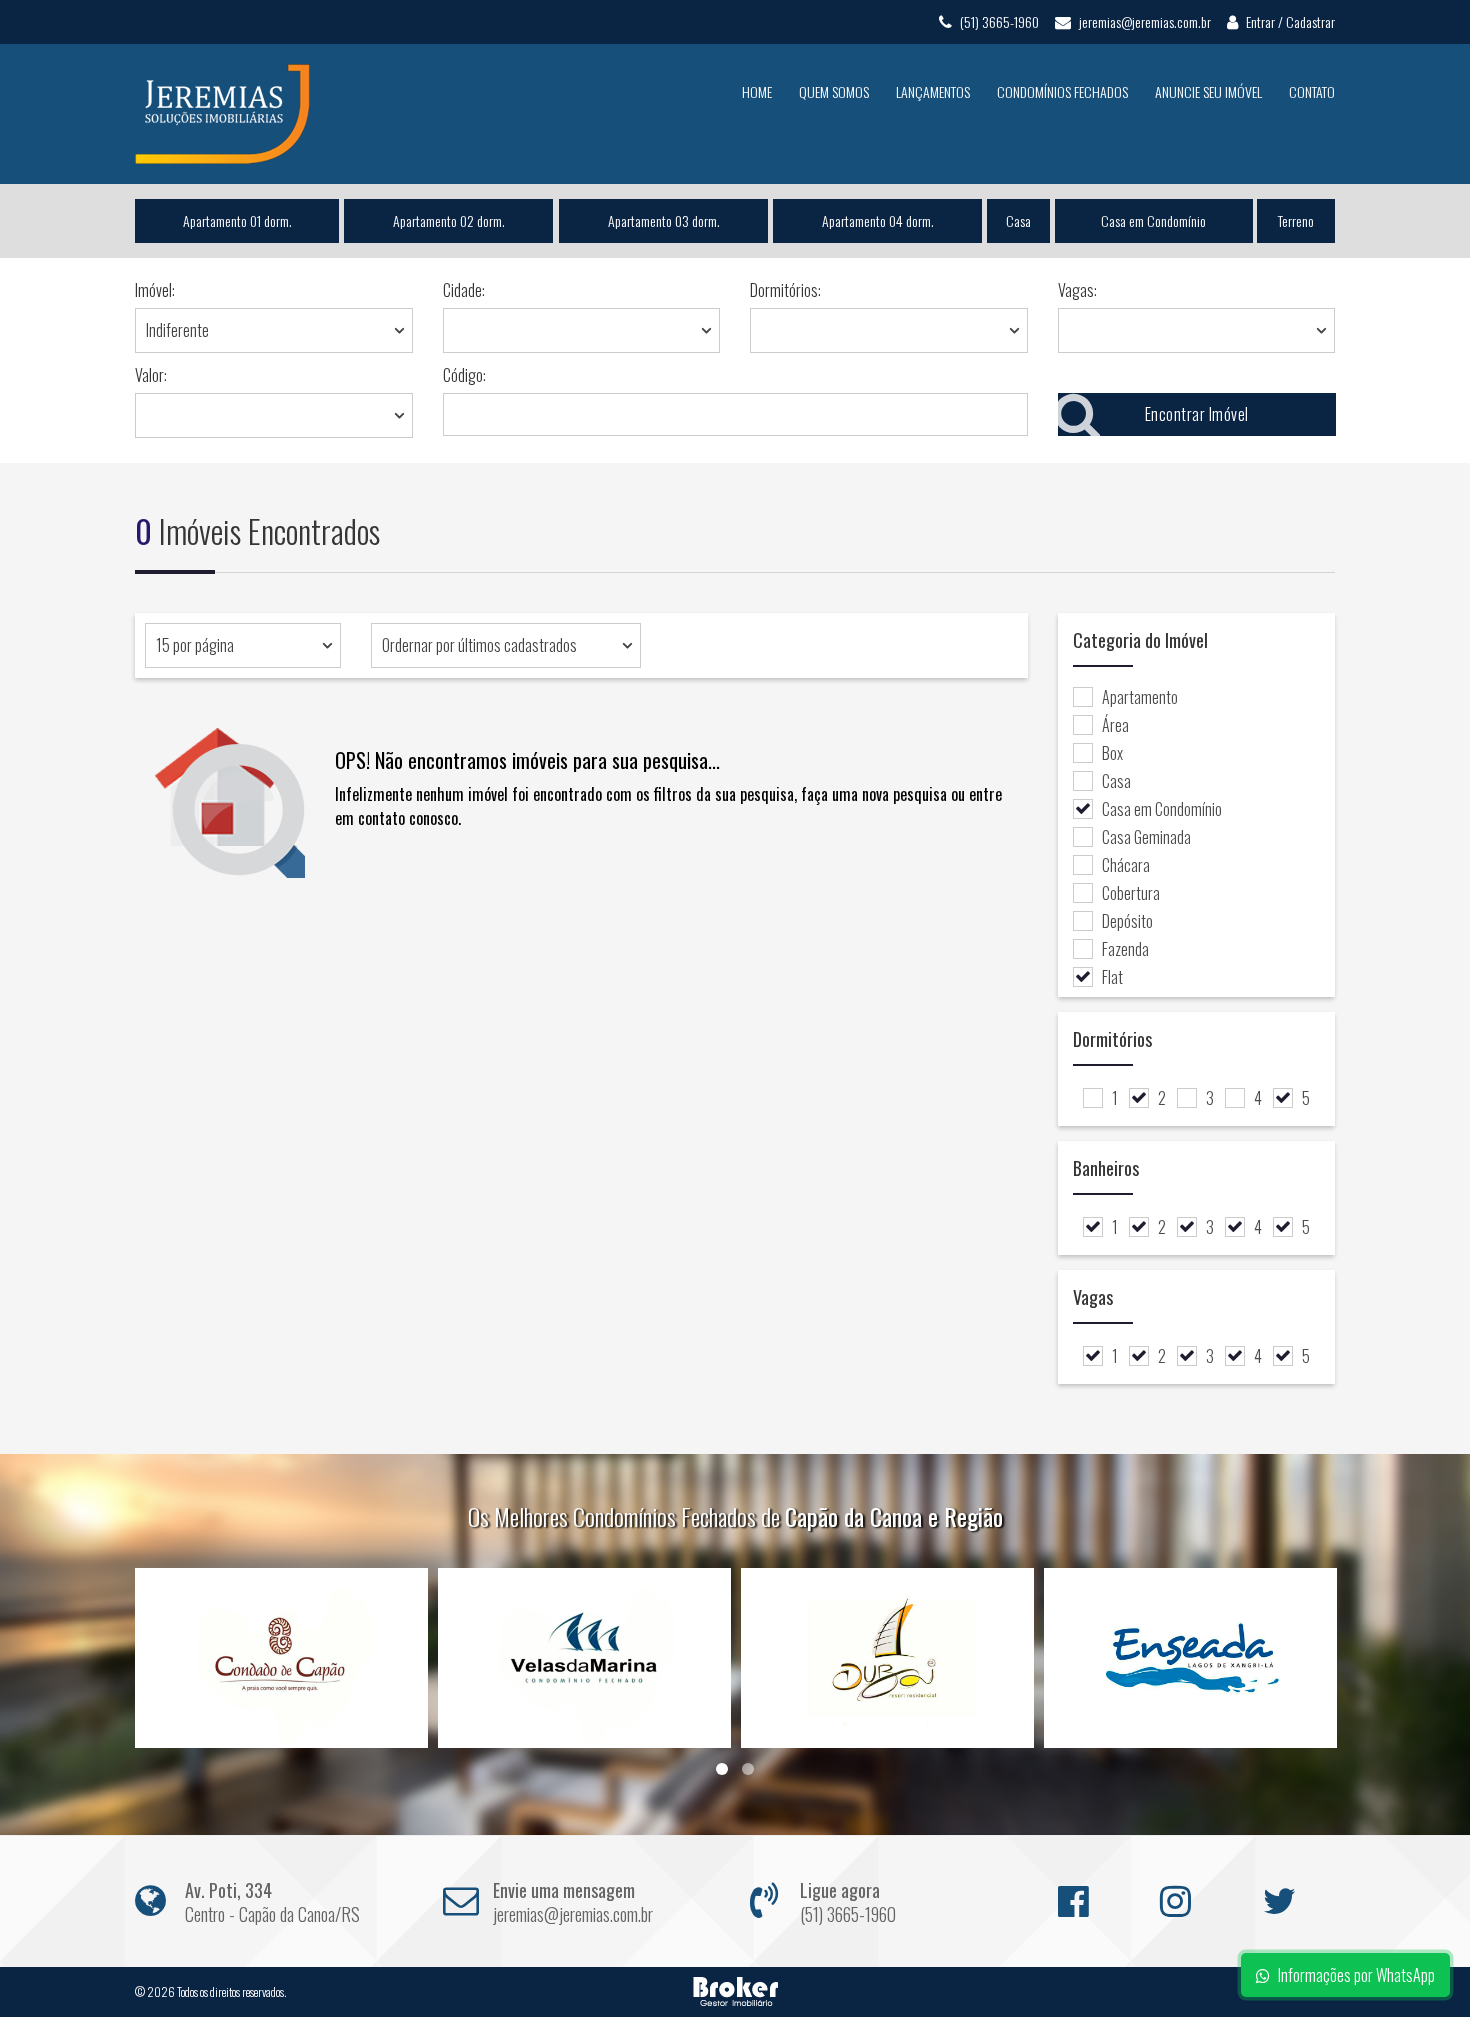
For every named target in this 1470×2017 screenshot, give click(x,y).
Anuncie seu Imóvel (1208, 91)
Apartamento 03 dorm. (663, 220)
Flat (1112, 977)
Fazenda (1125, 949)
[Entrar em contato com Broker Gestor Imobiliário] (735, 1989)
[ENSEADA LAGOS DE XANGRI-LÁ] (1190, 1658)
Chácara (1126, 865)
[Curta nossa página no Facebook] (1083, 1893)
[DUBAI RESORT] (887, 1658)
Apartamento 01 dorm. (237, 220)
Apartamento (1140, 697)
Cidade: (464, 290)
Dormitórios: (785, 290)
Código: (464, 375)
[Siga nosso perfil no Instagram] (1185, 1893)
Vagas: (1077, 290)
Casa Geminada (1146, 837)
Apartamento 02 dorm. (449, 220)
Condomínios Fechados (1062, 91)
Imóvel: (155, 290)
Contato (1312, 91)
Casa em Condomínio (1153, 220)
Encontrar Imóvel (1196, 414)
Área (1115, 725)
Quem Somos (834, 91)
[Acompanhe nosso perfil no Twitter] (1288, 1893)
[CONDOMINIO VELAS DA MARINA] (584, 1658)
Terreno (1296, 220)
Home (757, 91)
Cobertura (1131, 893)
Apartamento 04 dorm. (878, 220)
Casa (1018, 220)
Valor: (151, 375)
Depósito (1127, 921)
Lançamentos (933, 91)
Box (1112, 753)
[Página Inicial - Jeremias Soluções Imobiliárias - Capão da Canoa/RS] (222, 112)
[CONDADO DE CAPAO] (281, 1658)
